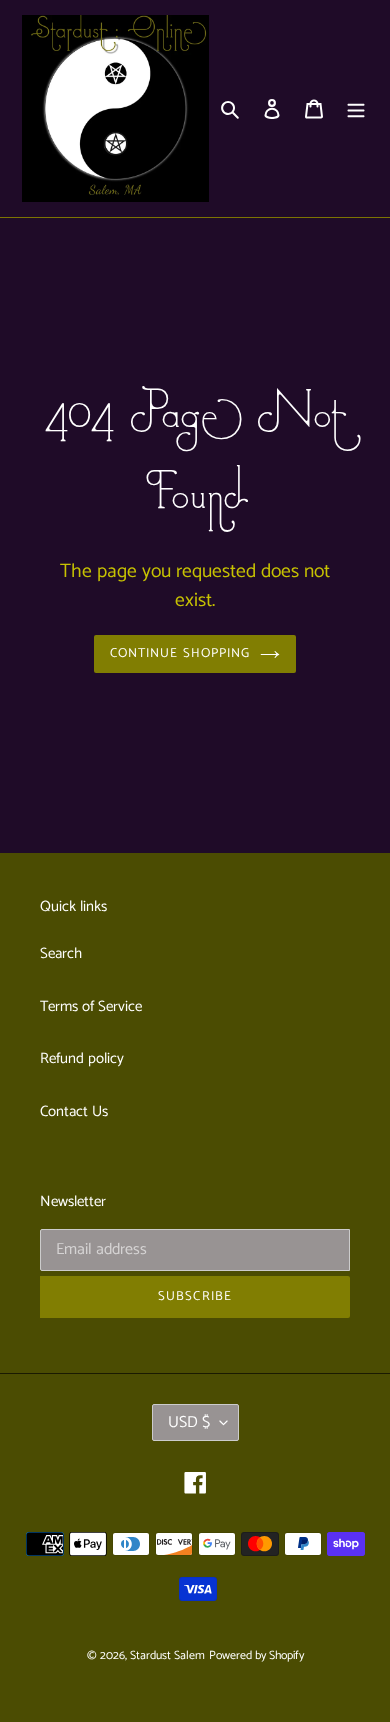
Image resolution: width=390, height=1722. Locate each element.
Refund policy (82, 1058)
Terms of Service (91, 1006)
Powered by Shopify (256, 1655)
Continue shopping (180, 653)
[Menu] (356, 108)
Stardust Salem (167, 1655)
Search (61, 953)
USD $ (189, 1422)
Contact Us (74, 1111)
